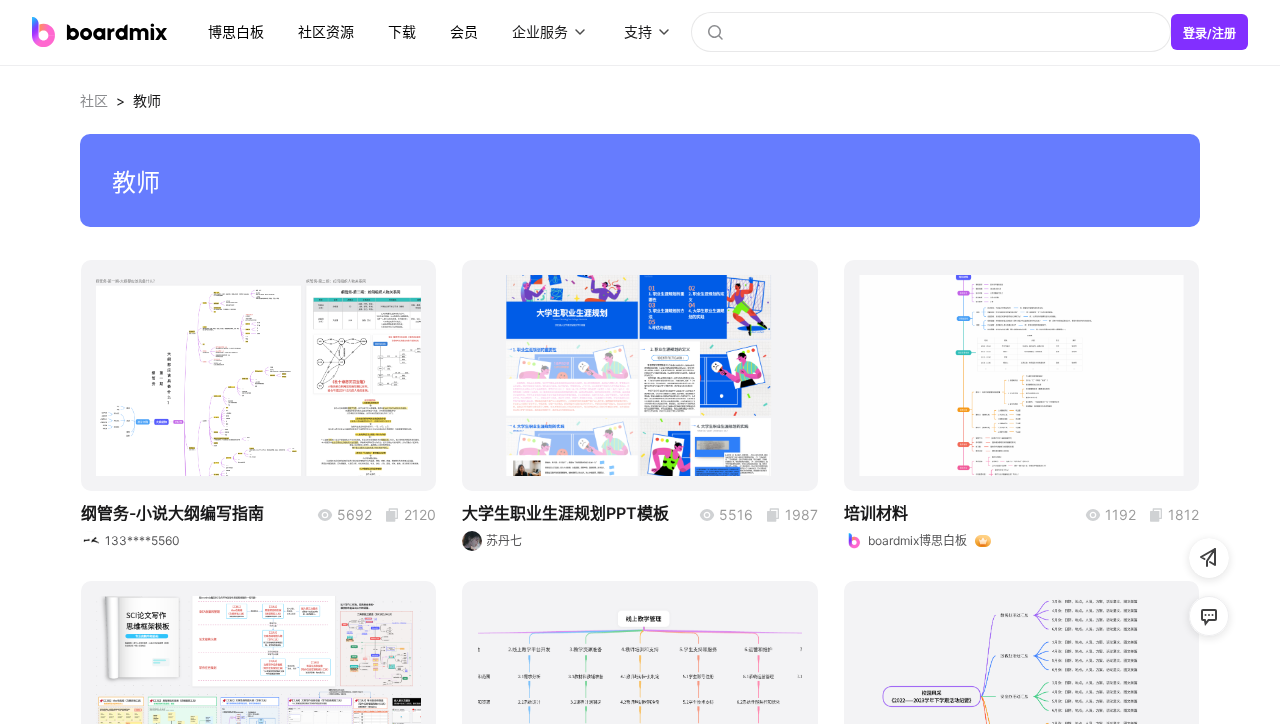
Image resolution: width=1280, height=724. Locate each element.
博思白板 (236, 31)
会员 (464, 31)
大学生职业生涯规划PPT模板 (565, 513)
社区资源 (326, 31)
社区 (94, 100)
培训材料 (876, 513)
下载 (402, 31)
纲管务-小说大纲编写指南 (172, 513)
